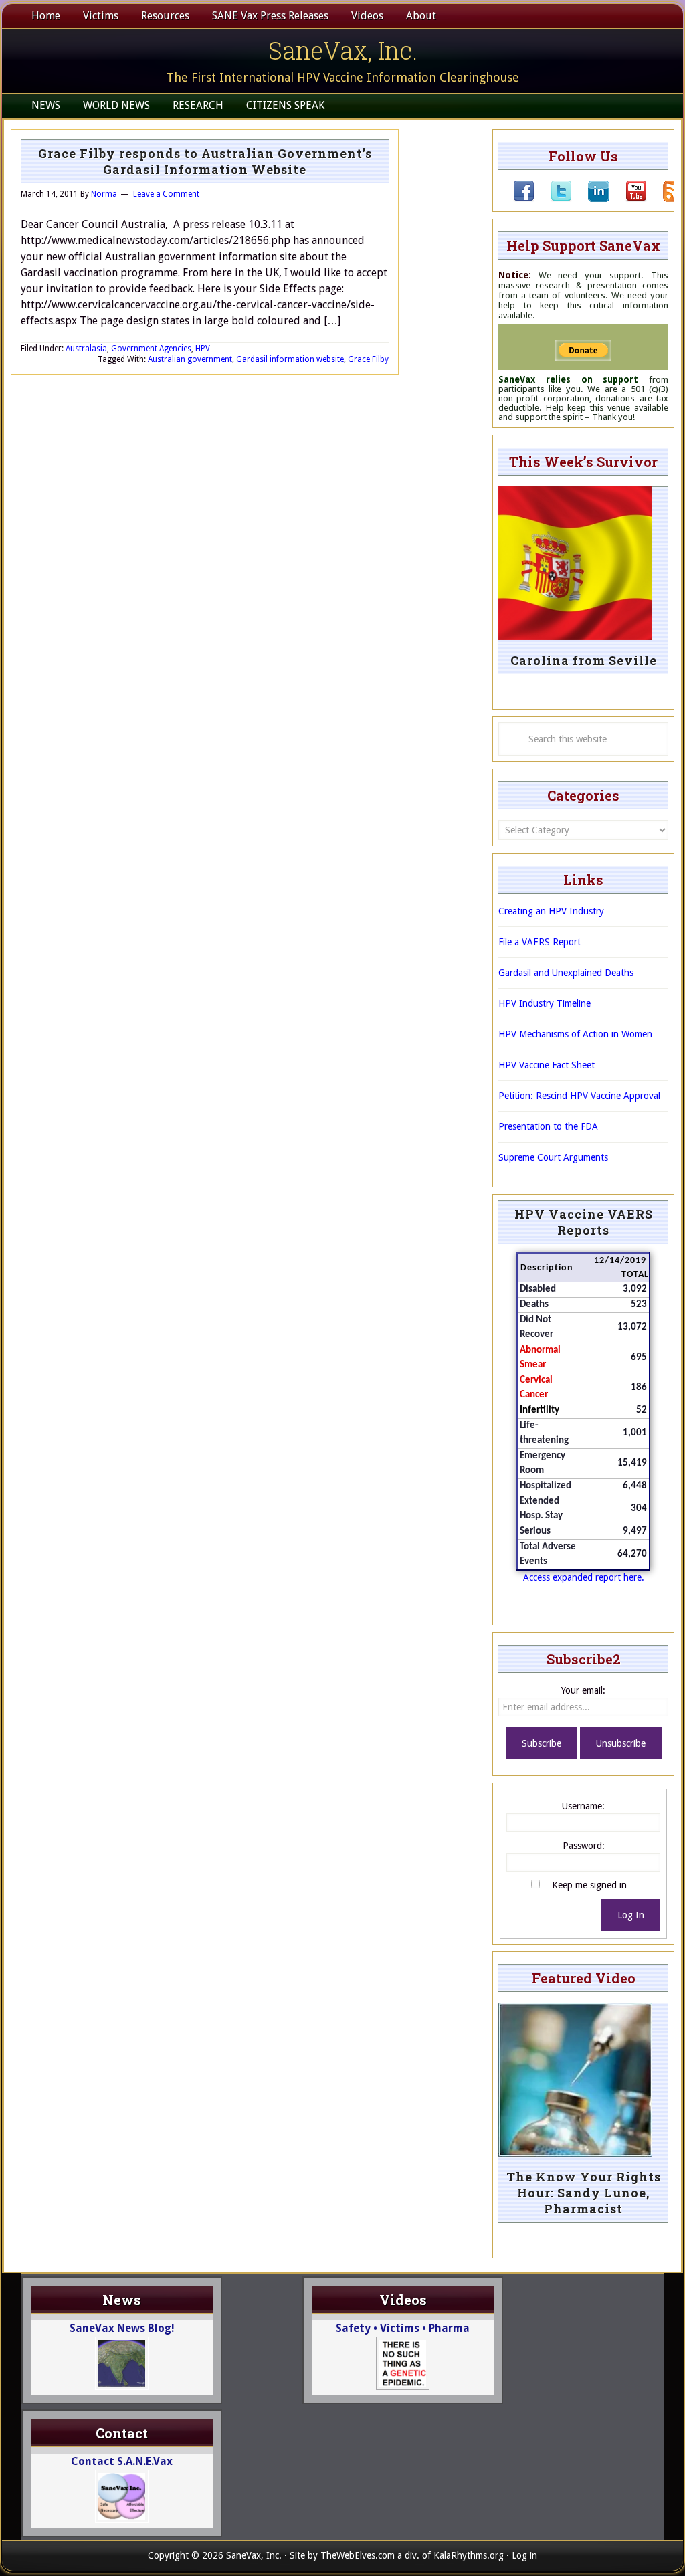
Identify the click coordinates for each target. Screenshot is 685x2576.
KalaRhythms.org (469, 2555)
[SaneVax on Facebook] (524, 199)
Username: (583, 1806)
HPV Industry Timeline (545, 1003)
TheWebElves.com (358, 2555)
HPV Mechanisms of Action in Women (575, 1034)
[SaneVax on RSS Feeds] (666, 199)
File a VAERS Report (540, 942)
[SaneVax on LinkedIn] (591, 199)
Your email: (583, 1690)
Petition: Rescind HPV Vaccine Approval (579, 1096)
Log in (524, 2555)
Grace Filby (368, 359)
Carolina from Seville (584, 660)
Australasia (86, 349)
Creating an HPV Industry (551, 911)
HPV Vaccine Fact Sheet (547, 1065)
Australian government (190, 359)
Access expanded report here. (584, 1577)
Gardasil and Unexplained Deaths (566, 973)
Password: (584, 1846)
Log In (631, 1915)
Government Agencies (151, 349)
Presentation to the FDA (548, 1126)
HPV (203, 349)
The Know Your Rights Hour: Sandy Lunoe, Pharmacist (584, 2193)
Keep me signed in (589, 1885)
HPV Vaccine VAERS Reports (584, 1222)
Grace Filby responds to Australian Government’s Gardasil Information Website (205, 161)
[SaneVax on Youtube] (628, 199)
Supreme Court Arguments (553, 1157)
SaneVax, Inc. (343, 50)
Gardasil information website (290, 359)
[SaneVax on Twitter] (553, 199)
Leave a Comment (166, 194)
